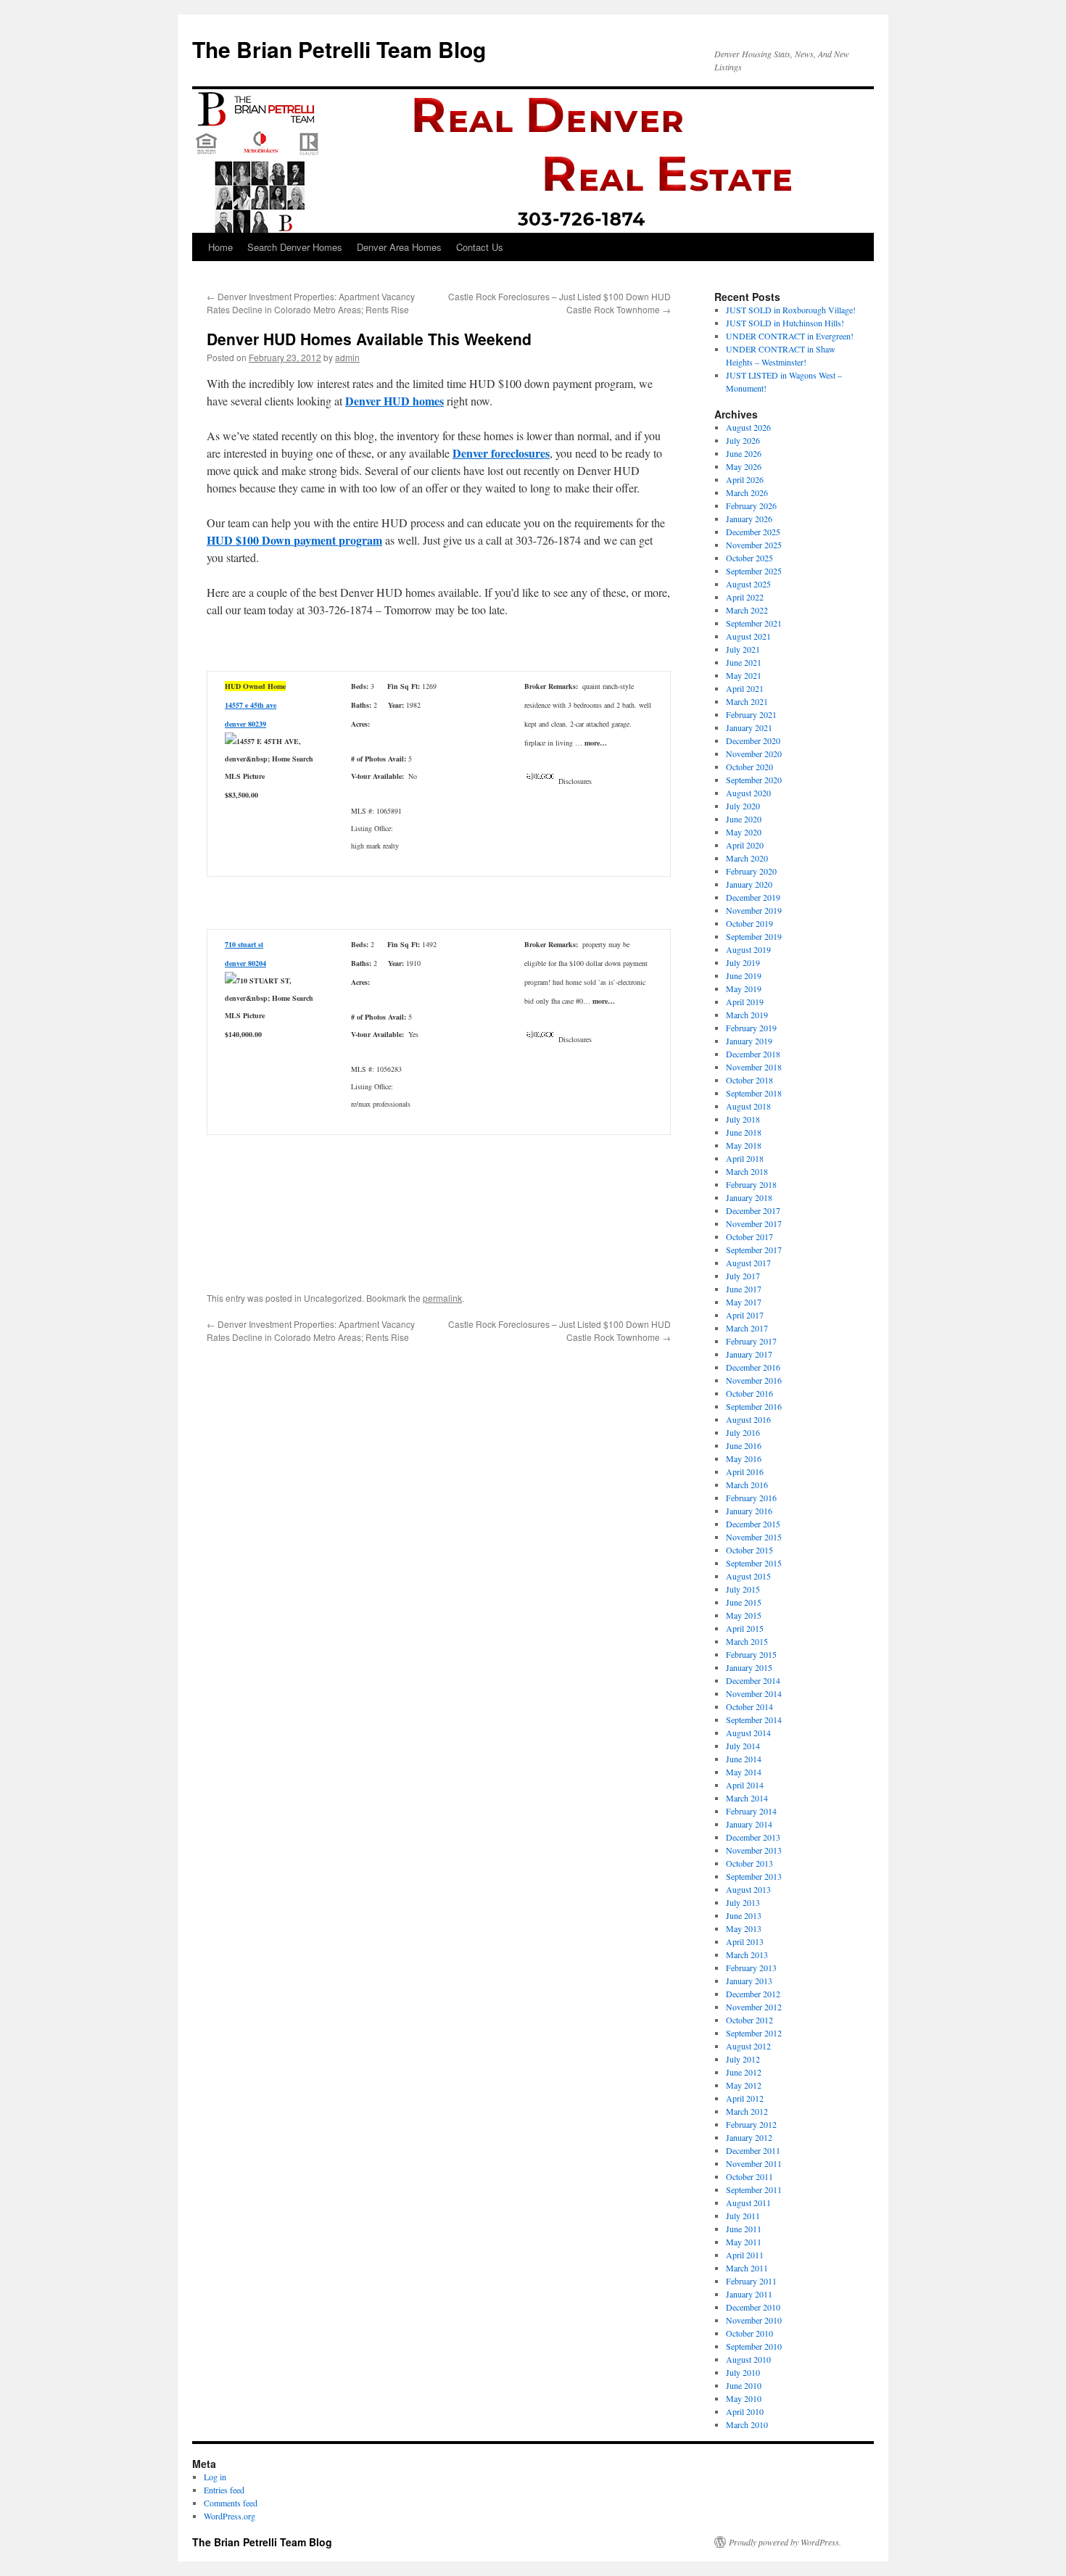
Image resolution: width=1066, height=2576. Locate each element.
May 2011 (744, 2242)
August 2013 (748, 1889)
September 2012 (754, 2033)
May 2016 (744, 1458)
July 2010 (743, 2372)
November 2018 (754, 1067)
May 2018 (744, 1145)
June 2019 (744, 975)
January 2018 (749, 1197)
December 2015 (753, 1524)
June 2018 (744, 1132)
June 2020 (744, 819)
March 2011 (747, 2268)
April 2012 (745, 2098)
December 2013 (753, 1837)
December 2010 (753, 2307)
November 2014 (754, 1693)
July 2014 (743, 1746)
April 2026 (745, 479)
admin (347, 357)
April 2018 (745, 1158)
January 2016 (749, 1511)
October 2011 (749, 2176)
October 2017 (749, 1237)
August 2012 (748, 2046)
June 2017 (744, 1289)
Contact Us (480, 247)
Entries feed (224, 2490)
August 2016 (748, 1419)
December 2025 (753, 532)
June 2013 (744, 1915)
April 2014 (745, 1785)
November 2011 (754, 2163)
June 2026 (744, 453)
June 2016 (744, 1445)
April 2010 (745, 2411)
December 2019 (753, 897)
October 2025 (749, 558)
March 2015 (747, 1641)
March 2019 (747, 1015)
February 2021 (751, 714)
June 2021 (744, 662)
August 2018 (748, 1106)
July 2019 (743, 962)
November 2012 (754, 2007)
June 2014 (744, 1759)
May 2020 (744, 832)
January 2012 (749, 2137)
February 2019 (751, 1028)
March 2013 (747, 1954)
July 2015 (743, 1589)
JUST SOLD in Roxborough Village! (791, 310)
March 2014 (747, 1798)
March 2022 (747, 610)
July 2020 (743, 806)
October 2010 (749, 2333)
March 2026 (747, 492)
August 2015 (748, 1576)
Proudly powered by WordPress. (785, 2542)
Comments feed (231, 2503)
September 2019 (754, 936)
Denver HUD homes (394, 401)
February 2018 (751, 1184)
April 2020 (745, 845)
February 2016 (751, 1498)
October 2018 (749, 1080)
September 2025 (754, 571)
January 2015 (749, 1667)
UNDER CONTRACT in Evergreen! (790, 336)
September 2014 (754, 1720)
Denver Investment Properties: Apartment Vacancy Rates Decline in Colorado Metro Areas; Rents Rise (311, 303)
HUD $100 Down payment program (294, 540)
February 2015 (751, 1654)
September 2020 (754, 780)
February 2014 (751, 1811)
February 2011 (751, 2281)
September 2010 (754, 2346)
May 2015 (744, 1615)
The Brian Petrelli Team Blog (339, 49)
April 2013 (745, 1941)
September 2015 (754, 1563)
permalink (442, 1298)
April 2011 (745, 2255)
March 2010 (747, 2424)
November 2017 (754, 1223)
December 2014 (753, 1680)
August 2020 (748, 793)
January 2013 (749, 1981)
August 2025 (748, 584)
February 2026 (751, 505)
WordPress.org (230, 2516)
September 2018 (754, 1093)
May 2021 (744, 675)
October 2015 (749, 1550)
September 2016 (754, 1406)
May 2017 (744, 1302)
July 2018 (743, 1119)
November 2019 (754, 910)
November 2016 (754, 1380)
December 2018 (753, 1054)
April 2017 (745, 1315)
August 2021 (748, 636)
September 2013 (754, 1876)
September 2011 (754, 2189)
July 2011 (743, 2216)
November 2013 (754, 1850)
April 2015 (745, 1628)
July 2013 (743, 1902)
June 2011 (744, 2229)
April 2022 (745, 597)
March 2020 (747, 858)
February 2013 (751, 1968)
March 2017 (747, 1328)
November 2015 (754, 1537)
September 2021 (754, 623)
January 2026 (749, 519)
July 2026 (743, 440)
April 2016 (745, 1471)
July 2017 (743, 1276)
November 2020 (754, 754)
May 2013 (744, 1928)
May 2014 (744, 1772)
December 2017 (753, 1210)
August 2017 (748, 1263)
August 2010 (748, 2359)
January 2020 (749, 884)
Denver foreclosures (501, 453)
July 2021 (743, 649)
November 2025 (754, 545)
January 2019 (749, 1041)
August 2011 (748, 2203)
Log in (215, 2477)
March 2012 (747, 2111)
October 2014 (749, 1706)
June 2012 (744, 2072)
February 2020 (751, 871)
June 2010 (744, 2385)
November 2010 (754, 2320)
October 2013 (749, 1863)
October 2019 (749, 923)
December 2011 (753, 2150)
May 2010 (744, 2398)
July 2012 (743, 2059)
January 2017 (749, 1354)
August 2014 (748, 1733)
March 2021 (747, 701)
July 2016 (743, 1432)
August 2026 (748, 427)
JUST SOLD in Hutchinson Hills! (785, 323)
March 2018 (747, 1171)
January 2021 (749, 727)
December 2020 (753, 740)
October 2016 (749, 1393)
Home (220, 247)
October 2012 (749, 2020)
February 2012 (751, 2124)
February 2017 (751, 1341)
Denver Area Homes (399, 247)
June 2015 (744, 1602)
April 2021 (745, 688)
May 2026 (744, 466)
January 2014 (749, 1824)
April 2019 (745, 1002)
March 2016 (747, 1485)
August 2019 (748, 949)
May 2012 (744, 2085)
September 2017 (754, 1250)
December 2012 (753, 1994)
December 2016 (753, 1367)
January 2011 (749, 2294)
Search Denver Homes (295, 247)
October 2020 (749, 767)
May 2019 (744, 988)
